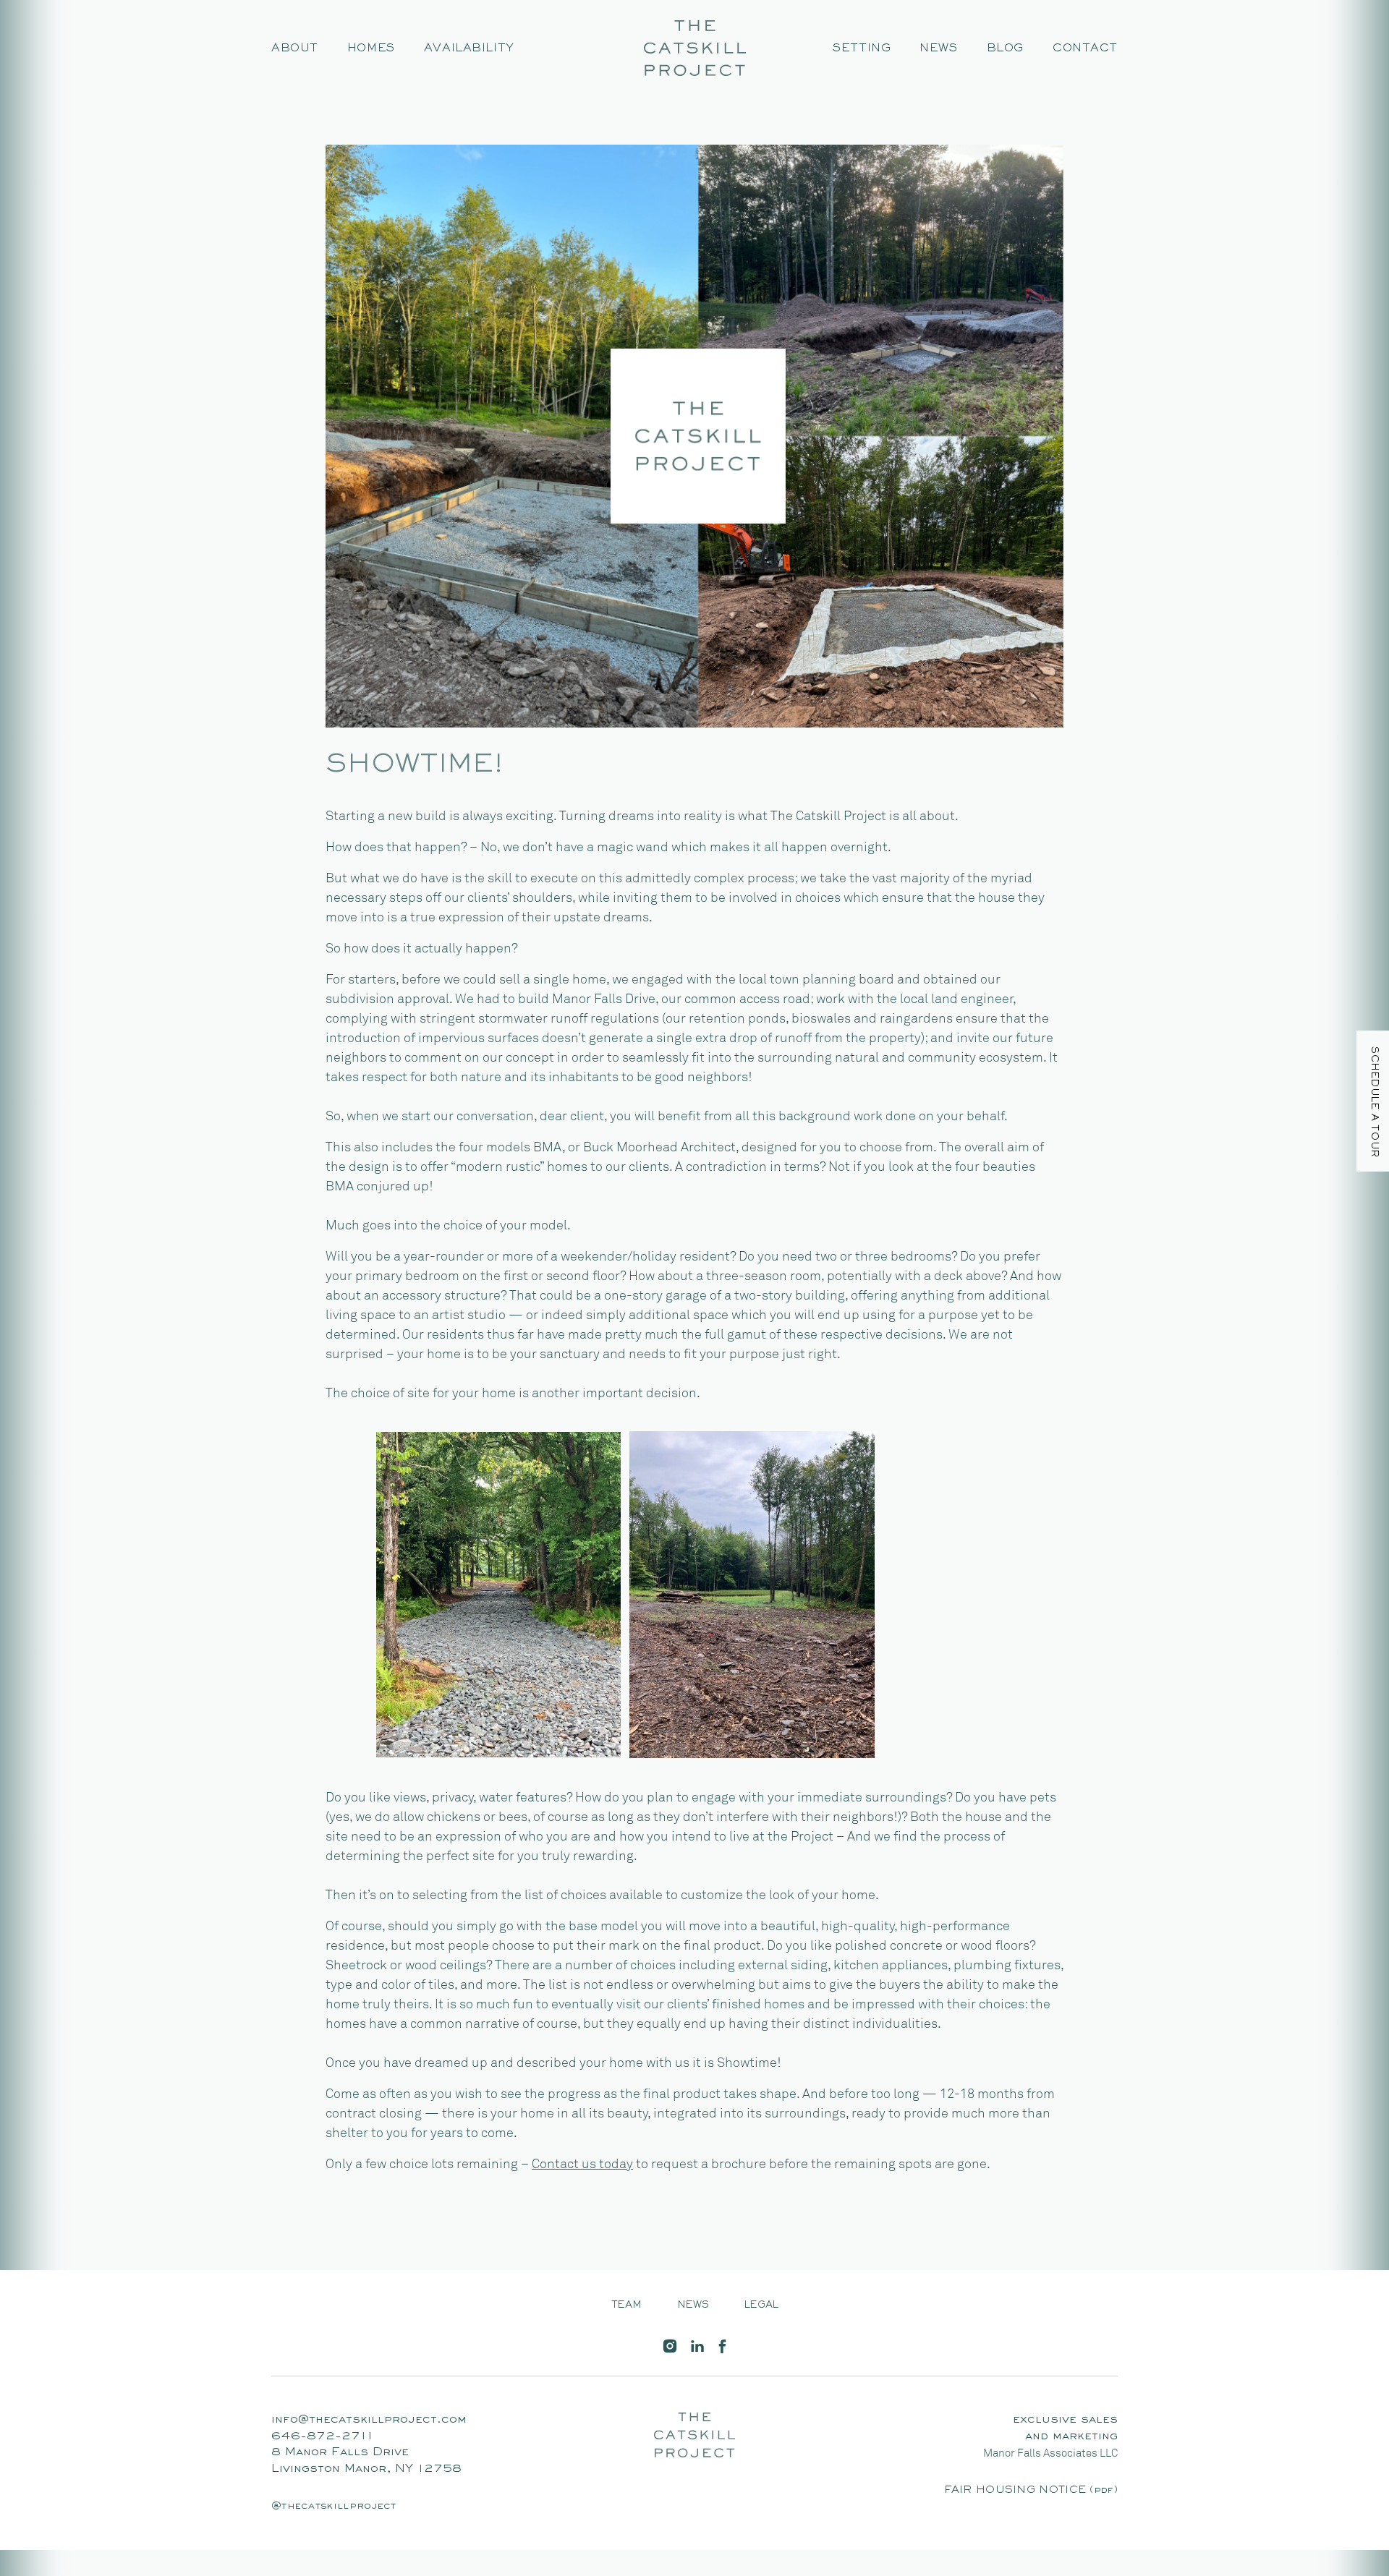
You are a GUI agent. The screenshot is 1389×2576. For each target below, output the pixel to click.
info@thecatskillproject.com (369, 2420)
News (938, 48)
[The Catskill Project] (695, 48)
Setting (862, 48)
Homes (371, 48)
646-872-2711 (322, 2437)
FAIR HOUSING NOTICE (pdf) (1031, 2490)
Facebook (722, 2346)
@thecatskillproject (334, 2506)
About (295, 48)
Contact (1085, 48)
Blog (1005, 48)
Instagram (670, 2346)
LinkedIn (697, 2346)
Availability (469, 48)
